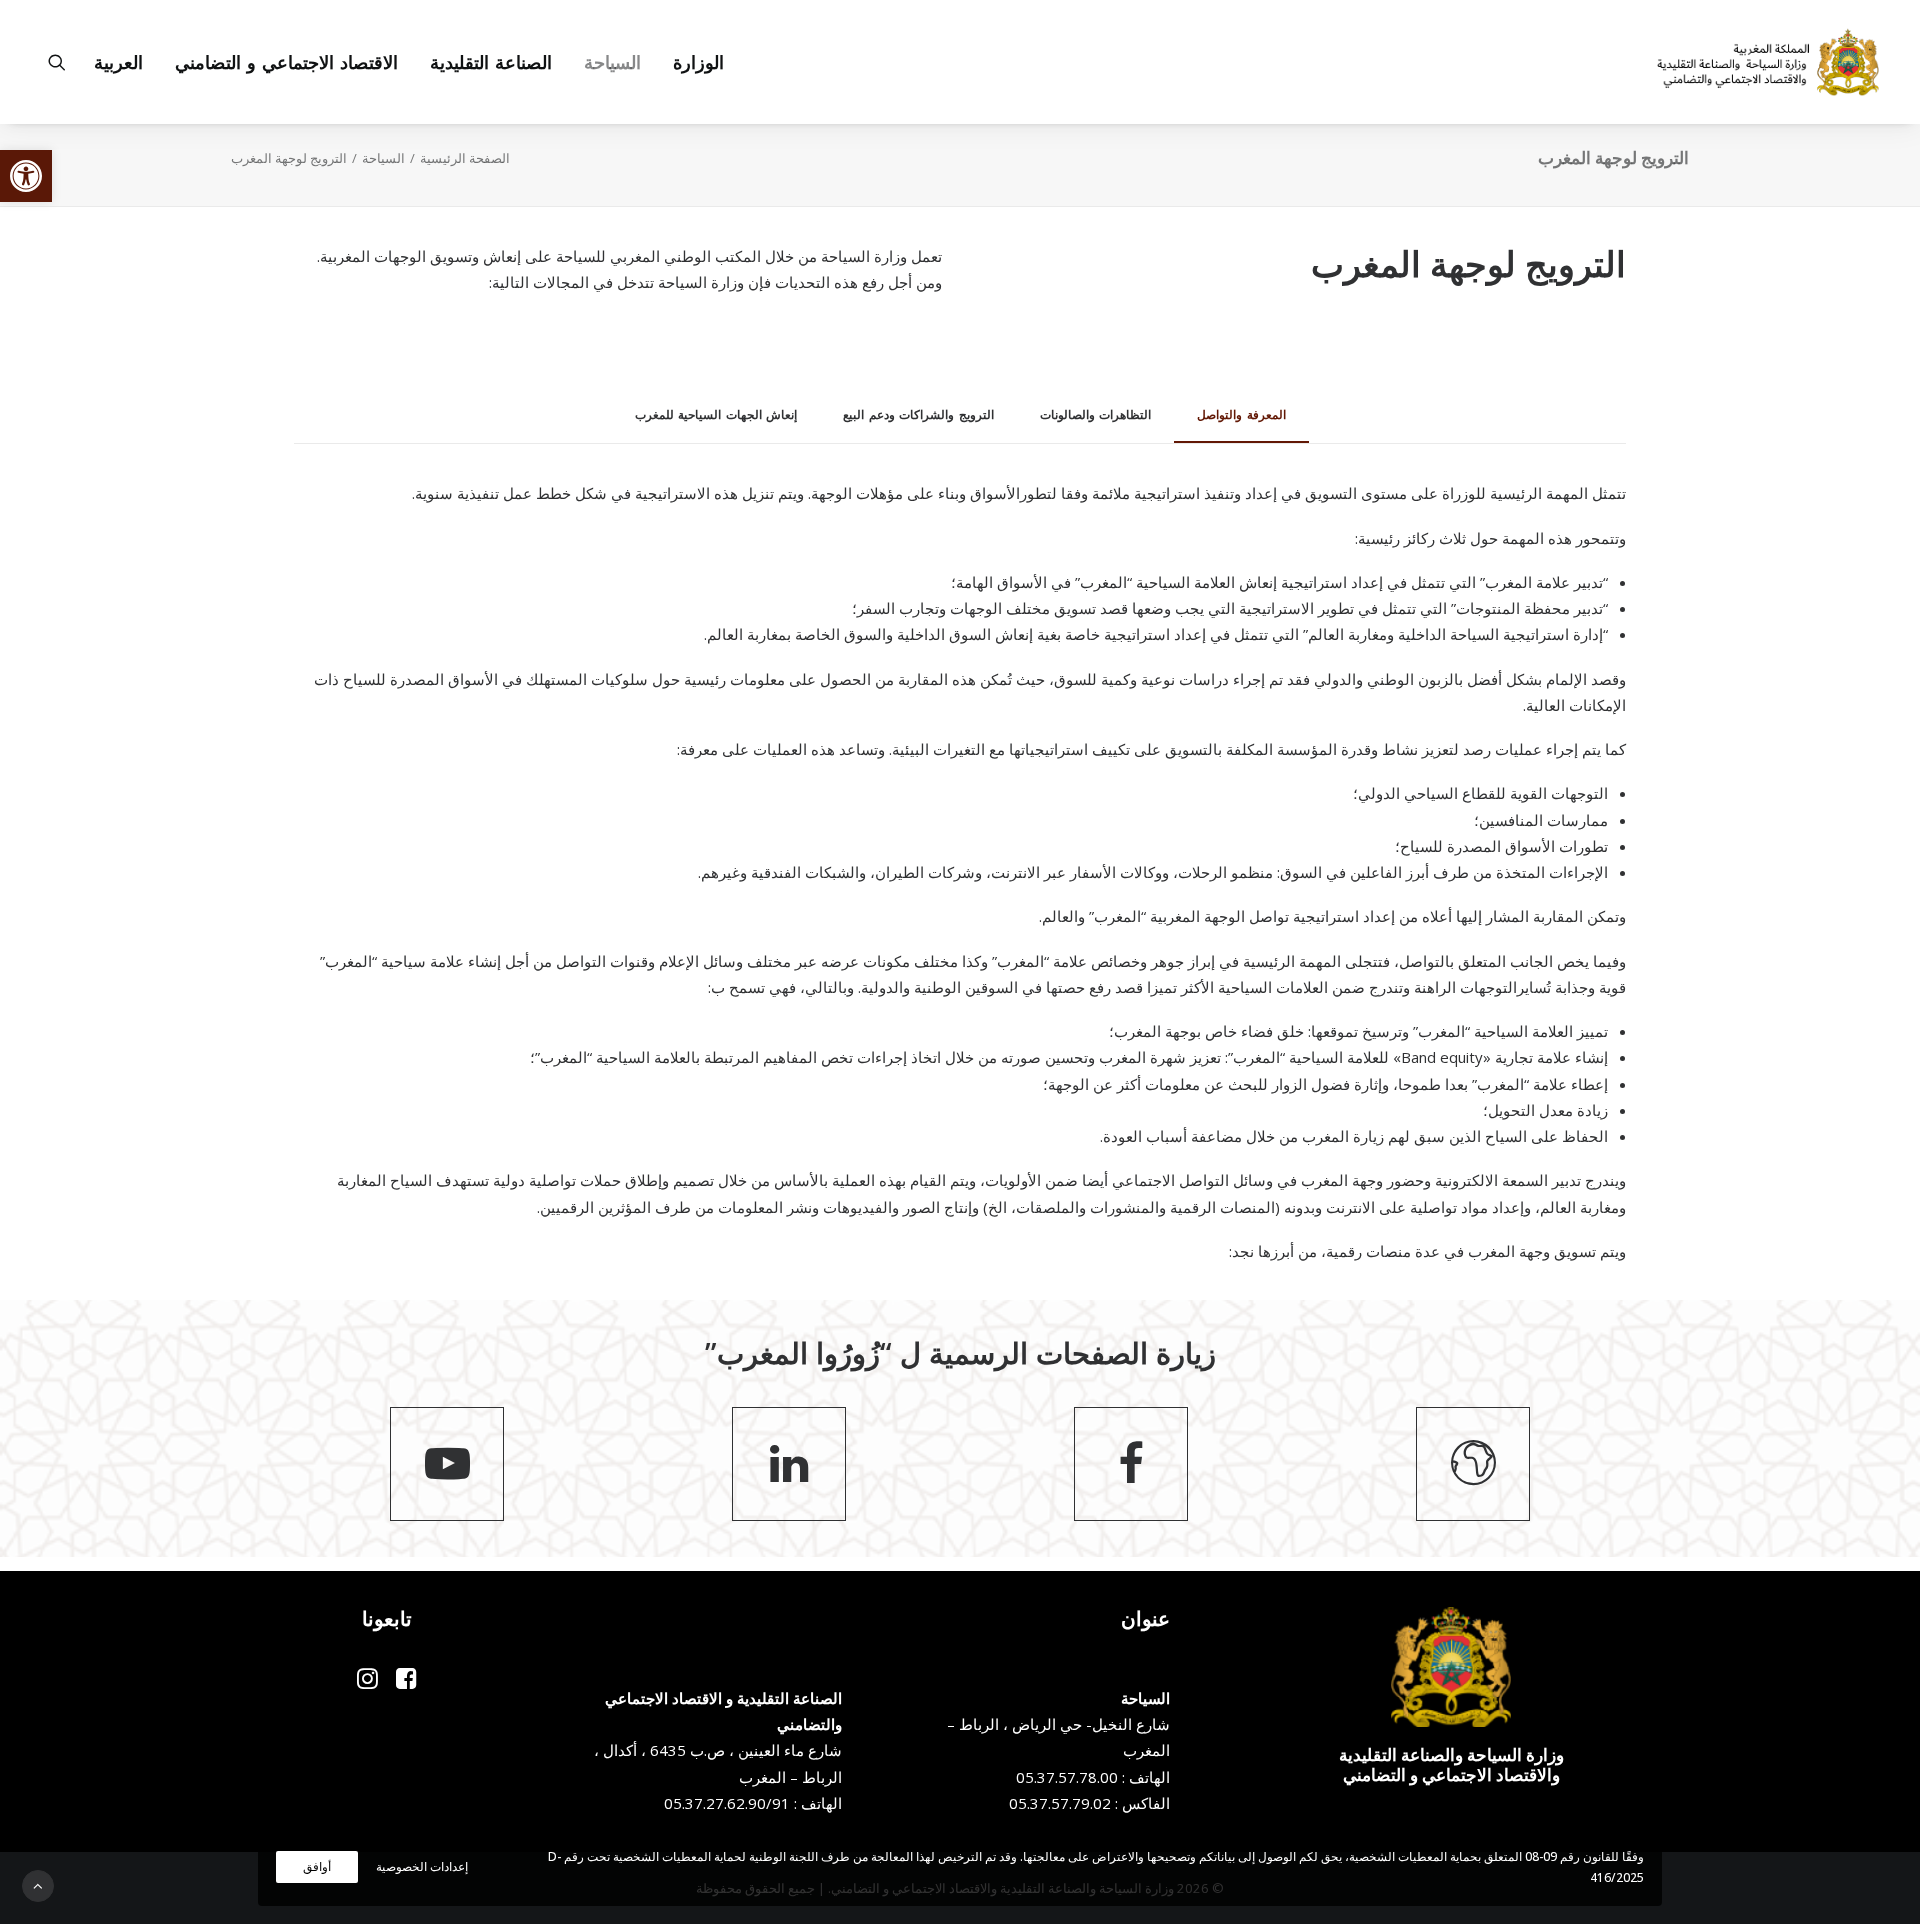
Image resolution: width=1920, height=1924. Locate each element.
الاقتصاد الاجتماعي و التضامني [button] (286, 62)
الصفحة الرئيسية (465, 158)
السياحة (383, 158)
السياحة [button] (612, 62)
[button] (26, 176)
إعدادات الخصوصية (422, 1866)
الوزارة (698, 62)
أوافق (317, 1866)
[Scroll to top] (38, 1884)
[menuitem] (691, 62)
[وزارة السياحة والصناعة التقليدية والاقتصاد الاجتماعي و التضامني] (1768, 62)
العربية (118, 62)
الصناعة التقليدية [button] (491, 62)
